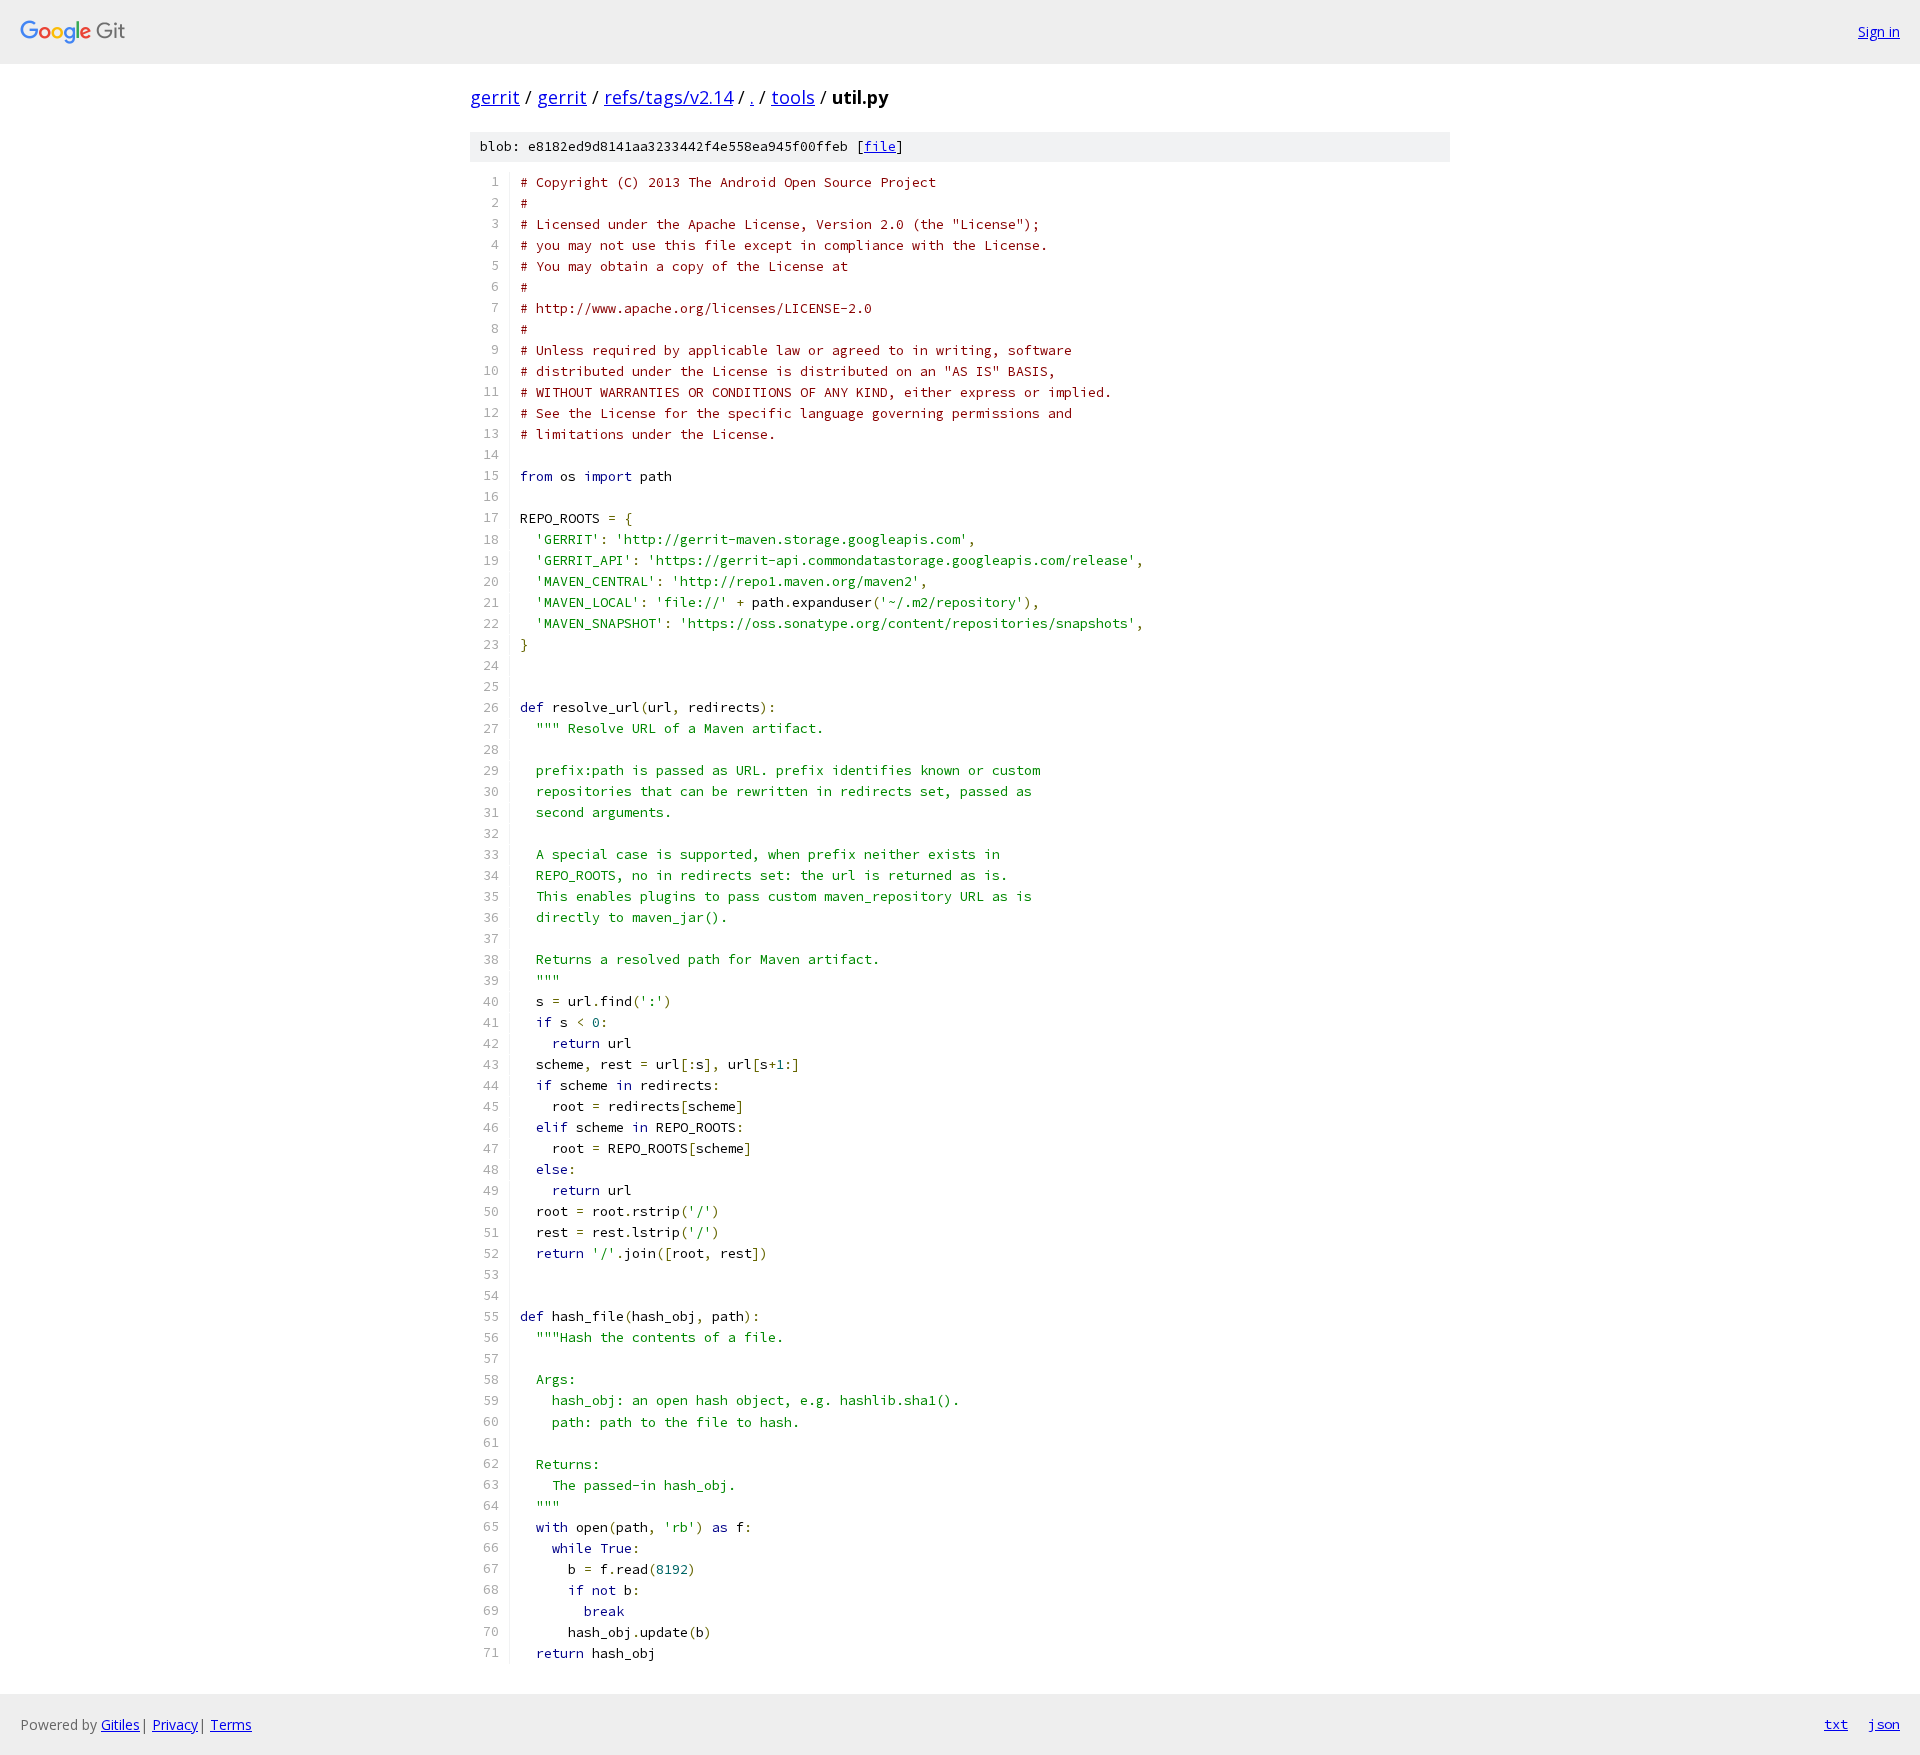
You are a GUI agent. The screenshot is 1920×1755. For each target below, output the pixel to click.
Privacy (175, 1724)
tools (793, 97)
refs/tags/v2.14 (668, 97)
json (1884, 1724)
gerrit (495, 97)
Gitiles (120, 1724)
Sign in (1879, 31)
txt (1836, 1724)
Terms (231, 1724)
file (880, 146)
